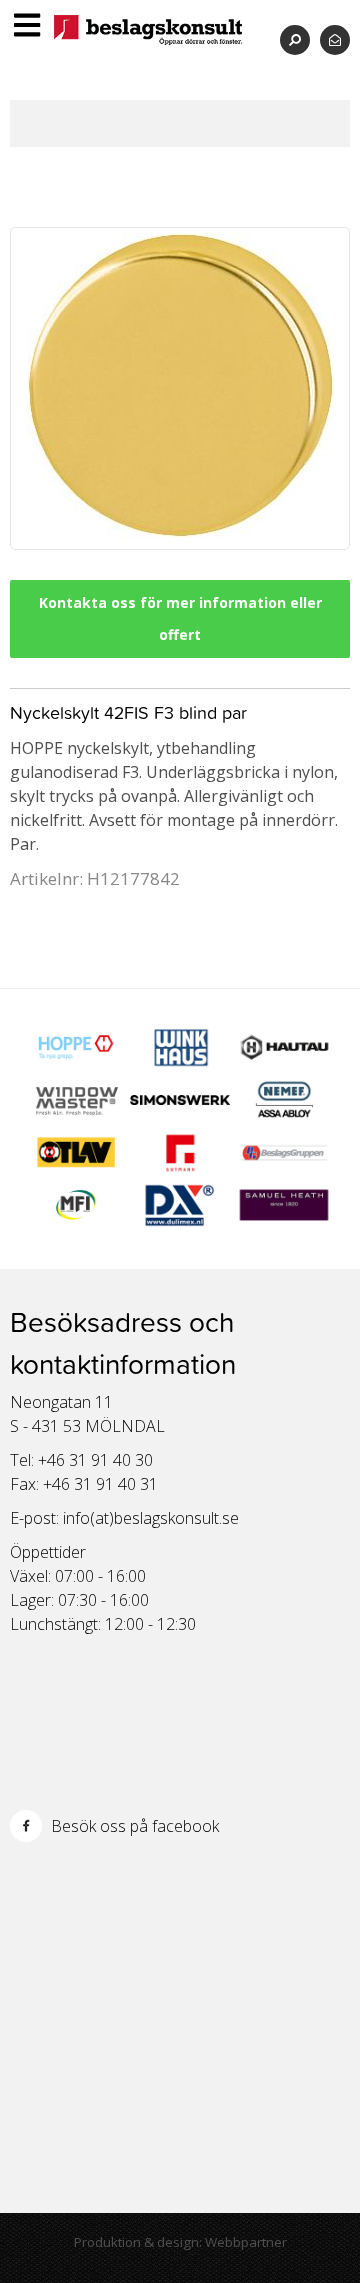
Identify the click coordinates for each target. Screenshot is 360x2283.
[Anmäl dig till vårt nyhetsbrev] (335, 39)
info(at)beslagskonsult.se (151, 1518)
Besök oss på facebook (133, 1826)
